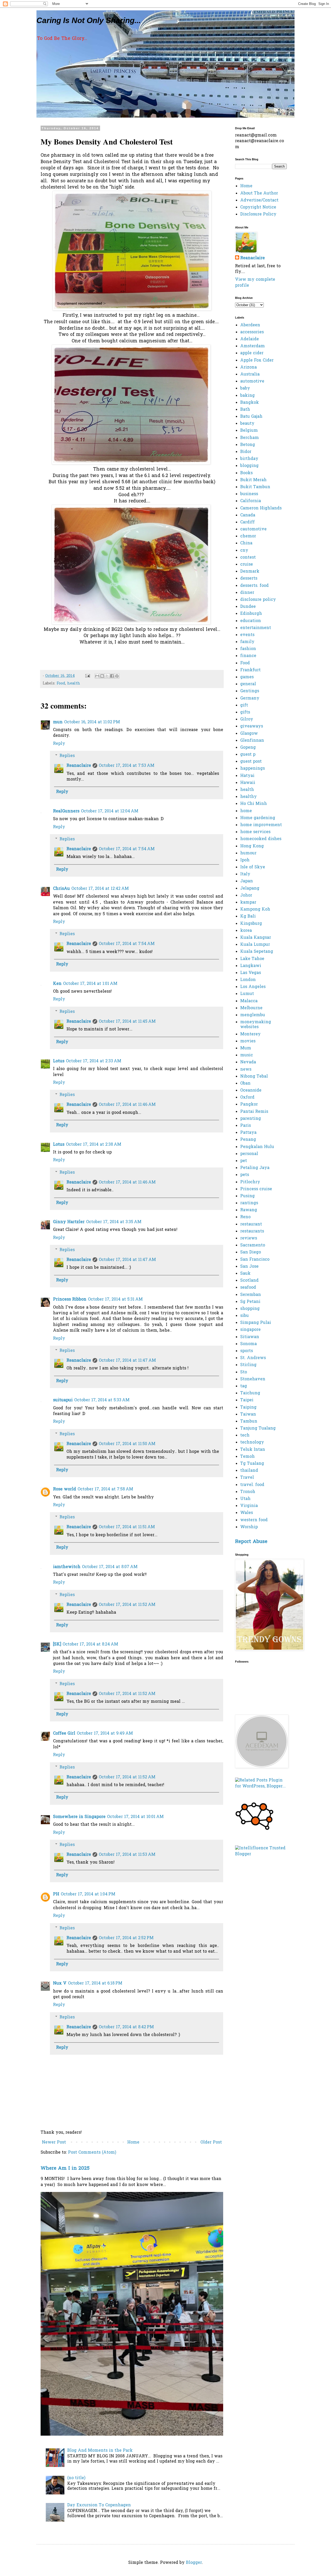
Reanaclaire (79, 766)
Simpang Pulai (256, 1323)
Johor (246, 896)
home (246, 811)
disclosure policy (258, 600)
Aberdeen (250, 325)
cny (244, 551)
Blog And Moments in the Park (100, 2451)
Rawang (249, 1210)
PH (56, 1894)
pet (244, 1161)
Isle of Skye (253, 867)
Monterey (250, 1034)
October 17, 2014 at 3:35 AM (114, 1222)
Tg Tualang (252, 1464)
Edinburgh (251, 614)
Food (61, 684)
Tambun (249, 1422)
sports (247, 1351)
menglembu (253, 1015)
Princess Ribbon (70, 1300)
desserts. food (254, 586)
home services (255, 832)
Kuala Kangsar (256, 938)
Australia (250, 374)
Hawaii (248, 783)
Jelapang (250, 889)
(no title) (76, 2478)
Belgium (249, 431)
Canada (248, 515)
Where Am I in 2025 (65, 2169)
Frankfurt (250, 670)
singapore (250, 1330)
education (251, 621)
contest (248, 558)
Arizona (249, 367)
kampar (248, 903)
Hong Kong (252, 846)
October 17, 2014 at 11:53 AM (127, 1855)
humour (248, 853)
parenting (251, 1119)
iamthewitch (67, 1567)
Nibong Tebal (254, 1077)
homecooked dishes (261, 839)
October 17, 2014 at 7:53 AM (127, 766)
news (246, 1070)
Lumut (247, 994)
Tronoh (248, 1492)
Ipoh (245, 860)
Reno (245, 1217)
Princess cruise (256, 1189)
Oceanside (251, 1091)
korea (246, 931)
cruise (247, 565)
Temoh (247, 1457)
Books (246, 473)
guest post (251, 762)
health (74, 684)
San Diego (251, 1252)
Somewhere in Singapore (79, 1817)
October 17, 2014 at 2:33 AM (94, 1061)
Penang (248, 1140)
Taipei (247, 1400)
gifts (245, 712)
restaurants (252, 1231)
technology (252, 1442)
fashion (248, 649)
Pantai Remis (254, 1112)
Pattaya (248, 1133)
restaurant (251, 1224)
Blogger (194, 2563)
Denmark (250, 572)
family (247, 642)
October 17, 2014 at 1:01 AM (90, 984)
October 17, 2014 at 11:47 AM (127, 1260)
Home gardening (258, 818)
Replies (67, 756)
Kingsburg (251, 924)
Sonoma (249, 1344)
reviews (249, 1238)
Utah (245, 1499)
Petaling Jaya (255, 1168)
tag (244, 1386)
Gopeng (248, 748)
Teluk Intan (253, 1450)
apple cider (252, 353)
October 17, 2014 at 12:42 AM (100, 889)
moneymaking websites (256, 1025)
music (247, 1055)
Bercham (250, 438)
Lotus (59, 1061)
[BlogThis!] (102, 676)
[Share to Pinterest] (117, 676)
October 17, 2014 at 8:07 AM (110, 1567)
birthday (249, 459)
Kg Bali (248, 917)
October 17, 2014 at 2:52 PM (126, 1938)
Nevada (248, 1062)
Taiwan (248, 1415)
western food (254, 1520)
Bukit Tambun (255, 487)
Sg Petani (250, 1302)
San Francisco (255, 1260)
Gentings (250, 691)
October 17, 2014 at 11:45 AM (127, 1022)
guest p (248, 755)
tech (245, 1435)
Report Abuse (251, 1542)
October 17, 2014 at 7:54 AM (127, 849)
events (247, 635)
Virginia (249, 1506)
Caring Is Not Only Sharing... (89, 20)
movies (248, 1041)
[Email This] (97, 676)
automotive (252, 381)
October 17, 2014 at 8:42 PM (126, 2027)
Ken (57, 984)
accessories (252, 332)
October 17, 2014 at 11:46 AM (127, 1105)
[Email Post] (87, 676)
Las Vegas (251, 973)
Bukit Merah (253, 480)
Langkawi (251, 966)
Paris (246, 1126)
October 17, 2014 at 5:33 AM (102, 1400)
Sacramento (253, 1245)
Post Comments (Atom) (92, 2153)
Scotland (249, 1281)
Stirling (248, 1365)
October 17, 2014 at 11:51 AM (127, 1527)
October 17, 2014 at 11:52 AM (127, 1605)
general (248, 684)
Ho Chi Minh (254, 804)
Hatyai (247, 776)
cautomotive (253, 529)
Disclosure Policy (258, 214)
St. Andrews (253, 1358)
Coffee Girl (64, 1734)
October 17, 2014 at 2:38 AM (94, 1145)
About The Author (259, 193)
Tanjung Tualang (258, 1428)
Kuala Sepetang (257, 952)
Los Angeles (253, 987)
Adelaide (250, 339)
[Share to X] (107, 676)
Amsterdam (253, 346)
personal (249, 1154)
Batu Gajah (251, 417)
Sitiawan (250, 1337)
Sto (244, 1372)
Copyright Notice (258, 207)
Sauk (245, 1274)
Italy (245, 874)
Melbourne (251, 1008)
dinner (247, 593)
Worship (249, 1527)
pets (245, 1175)
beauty (247, 424)
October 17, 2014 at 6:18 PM (95, 1983)
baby (245, 388)
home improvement (261, 825)
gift (244, 705)
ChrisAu (61, 889)
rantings (249, 1203)
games (247, 677)
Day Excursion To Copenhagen (99, 2505)
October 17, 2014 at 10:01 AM (135, 1817)
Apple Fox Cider (257, 360)
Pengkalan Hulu (257, 1147)
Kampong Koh (255, 910)
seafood (248, 1288)
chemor (248, 536)
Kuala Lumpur (255, 945)
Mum (246, 1048)
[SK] (57, 1644)
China (246, 543)
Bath (245, 410)
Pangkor (249, 1105)
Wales (247, 1513)
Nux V (60, 1983)
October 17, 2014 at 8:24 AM (90, 1644)
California (251, 501)
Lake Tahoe (252, 959)
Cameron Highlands (261, 508)
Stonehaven (253, 1379)
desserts (249, 579)
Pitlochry (250, 1182)
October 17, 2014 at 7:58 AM (105, 1489)
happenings (253, 769)
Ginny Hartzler (69, 1222)
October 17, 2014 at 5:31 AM (115, 1300)
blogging (249, 466)
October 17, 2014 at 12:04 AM (110, 811)
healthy (249, 797)
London (248, 980)
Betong (248, 445)
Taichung (250, 1393)
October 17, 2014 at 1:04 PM (88, 1894)
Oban (245, 1084)
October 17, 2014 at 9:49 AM (105, 1734)
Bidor (246, 452)
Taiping (248, 1408)
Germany (250, 698)
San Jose (249, 1267)
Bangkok (250, 403)
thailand (249, 1471)
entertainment (256, 628)
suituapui (63, 1400)
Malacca (249, 1001)
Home (133, 2142)
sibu (245, 1316)
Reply (59, 744)
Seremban (251, 1295)
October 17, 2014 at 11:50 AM (127, 1444)
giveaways (252, 726)
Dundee (248, 607)
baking (247, 396)
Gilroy (247, 719)
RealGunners (66, 811)
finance (248, 656)
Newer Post (54, 2142)
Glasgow (249, 734)
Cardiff (247, 522)
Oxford (247, 1098)
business (249, 494)
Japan (247, 881)
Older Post (211, 2142)
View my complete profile (255, 283)
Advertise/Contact (259, 200)
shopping (250, 1309)
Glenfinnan (252, 741)
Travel (247, 1478)
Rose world (65, 1489)
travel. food (252, 1485)
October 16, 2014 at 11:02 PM (92, 722)
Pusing (247, 1196)
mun (58, 722)
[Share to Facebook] (112, 676)
